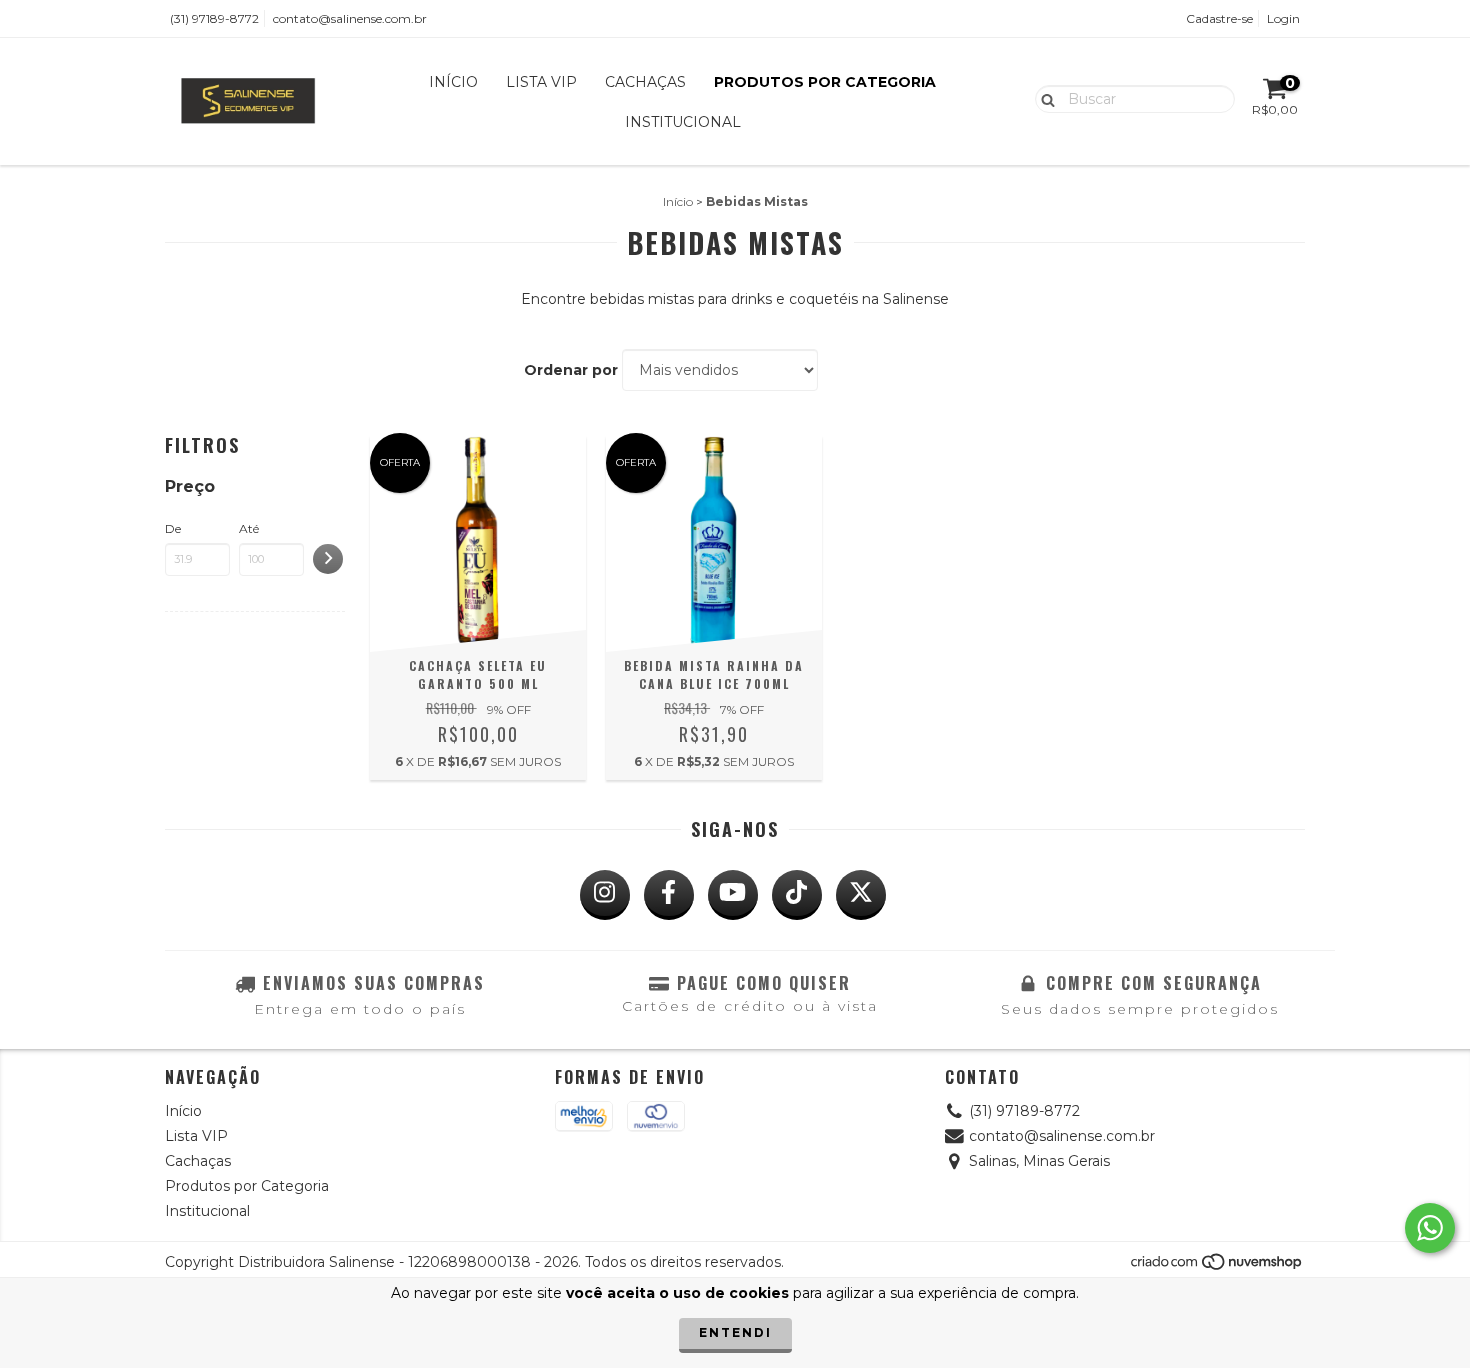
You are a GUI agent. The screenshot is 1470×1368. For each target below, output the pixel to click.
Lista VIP (541, 82)
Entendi (735, 1332)
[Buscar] (1043, 98)
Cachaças (645, 82)
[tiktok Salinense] (797, 895)
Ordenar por (571, 370)
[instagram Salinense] (605, 895)
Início (453, 82)
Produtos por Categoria (825, 82)
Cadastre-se (1219, 18)
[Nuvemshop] (1217, 1267)
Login (1283, 18)
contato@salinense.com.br (350, 18)
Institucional (683, 122)
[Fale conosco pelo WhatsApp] (1430, 1228)
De (173, 528)
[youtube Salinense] (733, 895)
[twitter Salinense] (861, 895)
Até (249, 528)
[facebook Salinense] (669, 895)
